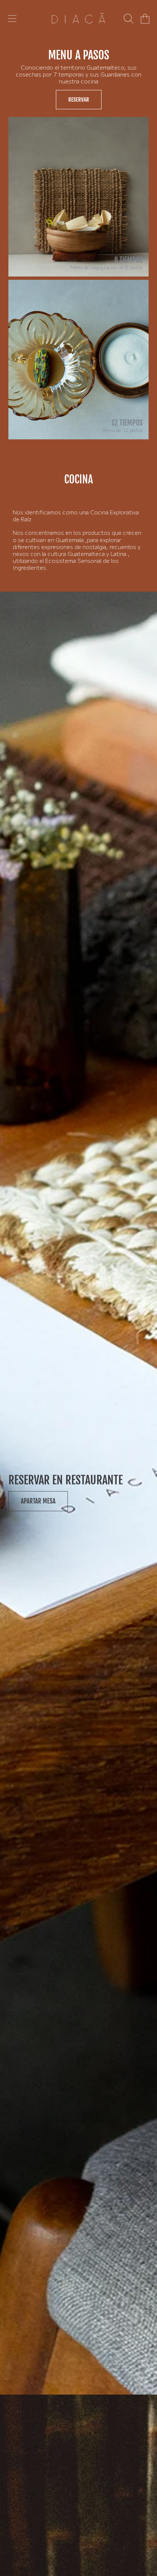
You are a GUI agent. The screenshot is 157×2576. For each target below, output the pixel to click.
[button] (12, 19)
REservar (79, 100)
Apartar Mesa (38, 1501)
